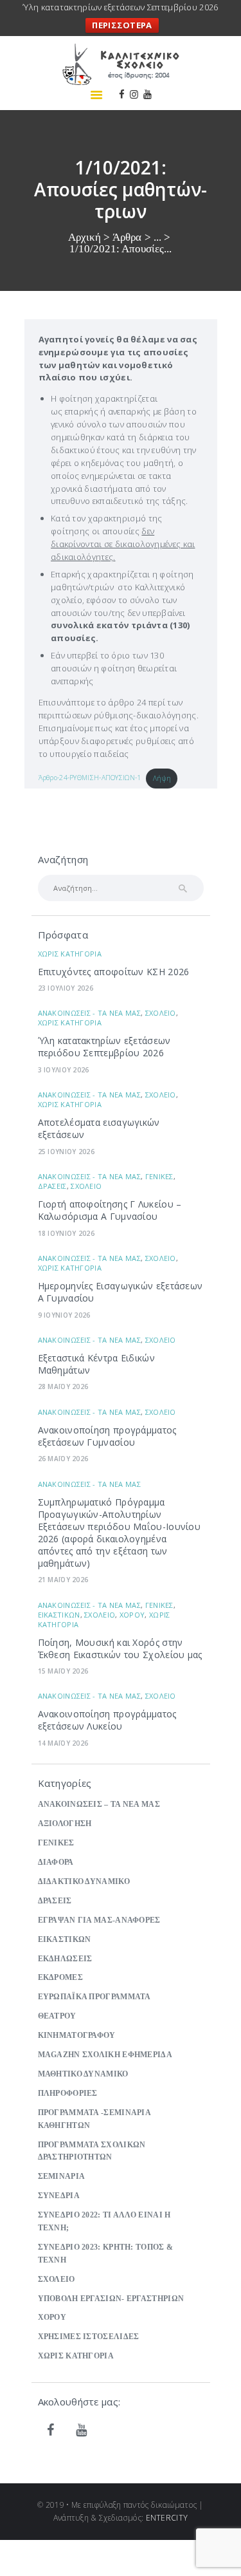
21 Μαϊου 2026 (63, 1580)
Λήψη (162, 778)
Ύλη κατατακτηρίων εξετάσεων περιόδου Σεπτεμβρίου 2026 (104, 1047)
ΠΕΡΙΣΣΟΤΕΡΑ (122, 25)
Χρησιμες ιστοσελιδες (89, 2337)
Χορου (132, 1615)
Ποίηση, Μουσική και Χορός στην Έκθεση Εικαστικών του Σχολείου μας (120, 1648)
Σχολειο (161, 1013)
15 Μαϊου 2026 (63, 1671)
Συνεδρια (59, 2196)
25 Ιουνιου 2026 (67, 1152)
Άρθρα (127, 237)
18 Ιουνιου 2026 (67, 1233)
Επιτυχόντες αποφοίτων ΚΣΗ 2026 (114, 972)
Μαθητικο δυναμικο (83, 2074)
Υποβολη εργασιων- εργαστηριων (111, 2299)
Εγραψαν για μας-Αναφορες (99, 1920)
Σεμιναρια (62, 2177)
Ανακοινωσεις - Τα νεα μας (90, 1013)
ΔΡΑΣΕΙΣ (52, 1186)
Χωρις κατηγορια (70, 954)
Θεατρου (57, 2016)
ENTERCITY (167, 2518)
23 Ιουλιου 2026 (66, 988)
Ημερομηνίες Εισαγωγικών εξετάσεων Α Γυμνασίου (121, 1292)
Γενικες (159, 1176)
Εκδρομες (60, 1978)
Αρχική (85, 237)
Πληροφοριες (68, 2094)
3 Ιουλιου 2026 (64, 1070)
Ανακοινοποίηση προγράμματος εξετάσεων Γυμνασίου (107, 1436)
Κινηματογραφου (77, 2036)
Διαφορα (56, 1862)
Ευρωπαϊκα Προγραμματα (94, 1997)
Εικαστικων (59, 1615)
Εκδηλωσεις (65, 1959)
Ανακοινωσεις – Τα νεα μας (99, 1805)
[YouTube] (82, 2431)
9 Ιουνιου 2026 (64, 1315)
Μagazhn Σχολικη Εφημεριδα (105, 2055)
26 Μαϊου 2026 (63, 1459)
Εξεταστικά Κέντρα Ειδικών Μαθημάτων (97, 1364)
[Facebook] (51, 2431)
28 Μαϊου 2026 (63, 1386)
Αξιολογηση (65, 1824)
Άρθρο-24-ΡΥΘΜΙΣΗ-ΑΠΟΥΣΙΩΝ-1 (90, 778)
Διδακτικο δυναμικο (84, 1882)
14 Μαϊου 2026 (63, 1743)
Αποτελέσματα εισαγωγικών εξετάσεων (99, 1128)
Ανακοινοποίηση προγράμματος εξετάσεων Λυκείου (107, 1720)
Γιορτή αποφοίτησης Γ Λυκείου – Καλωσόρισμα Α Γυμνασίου (110, 1210)
